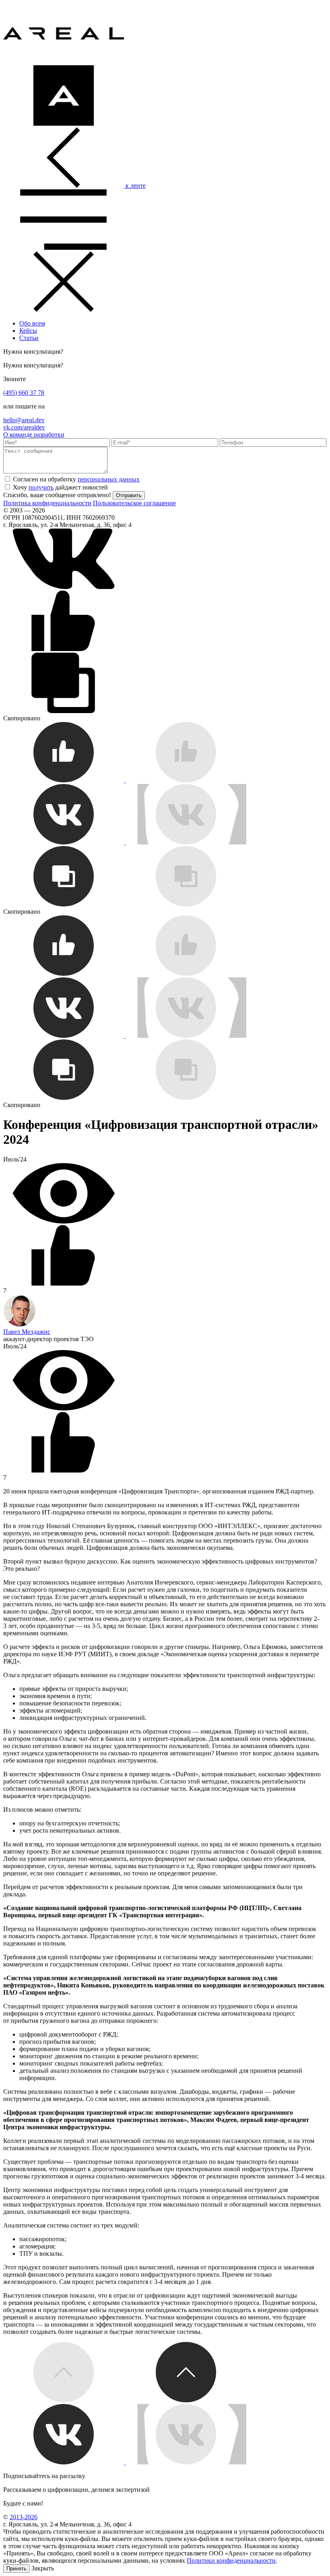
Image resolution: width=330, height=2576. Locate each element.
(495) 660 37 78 (24, 393)
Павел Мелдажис (27, 1332)
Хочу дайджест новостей (60, 487)
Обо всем (32, 323)
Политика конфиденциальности (47, 503)
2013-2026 (24, 2517)
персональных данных (109, 479)
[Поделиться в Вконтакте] (64, 587)
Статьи (29, 338)
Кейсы (28, 331)
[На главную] (64, 61)
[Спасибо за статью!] (125, 780)
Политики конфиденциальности (231, 2560)
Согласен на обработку (76, 479)
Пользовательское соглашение (134, 503)
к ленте (135, 186)
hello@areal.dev (24, 420)
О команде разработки (34, 435)
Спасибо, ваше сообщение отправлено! (57, 495)
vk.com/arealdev (24, 427)
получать (41, 487)
